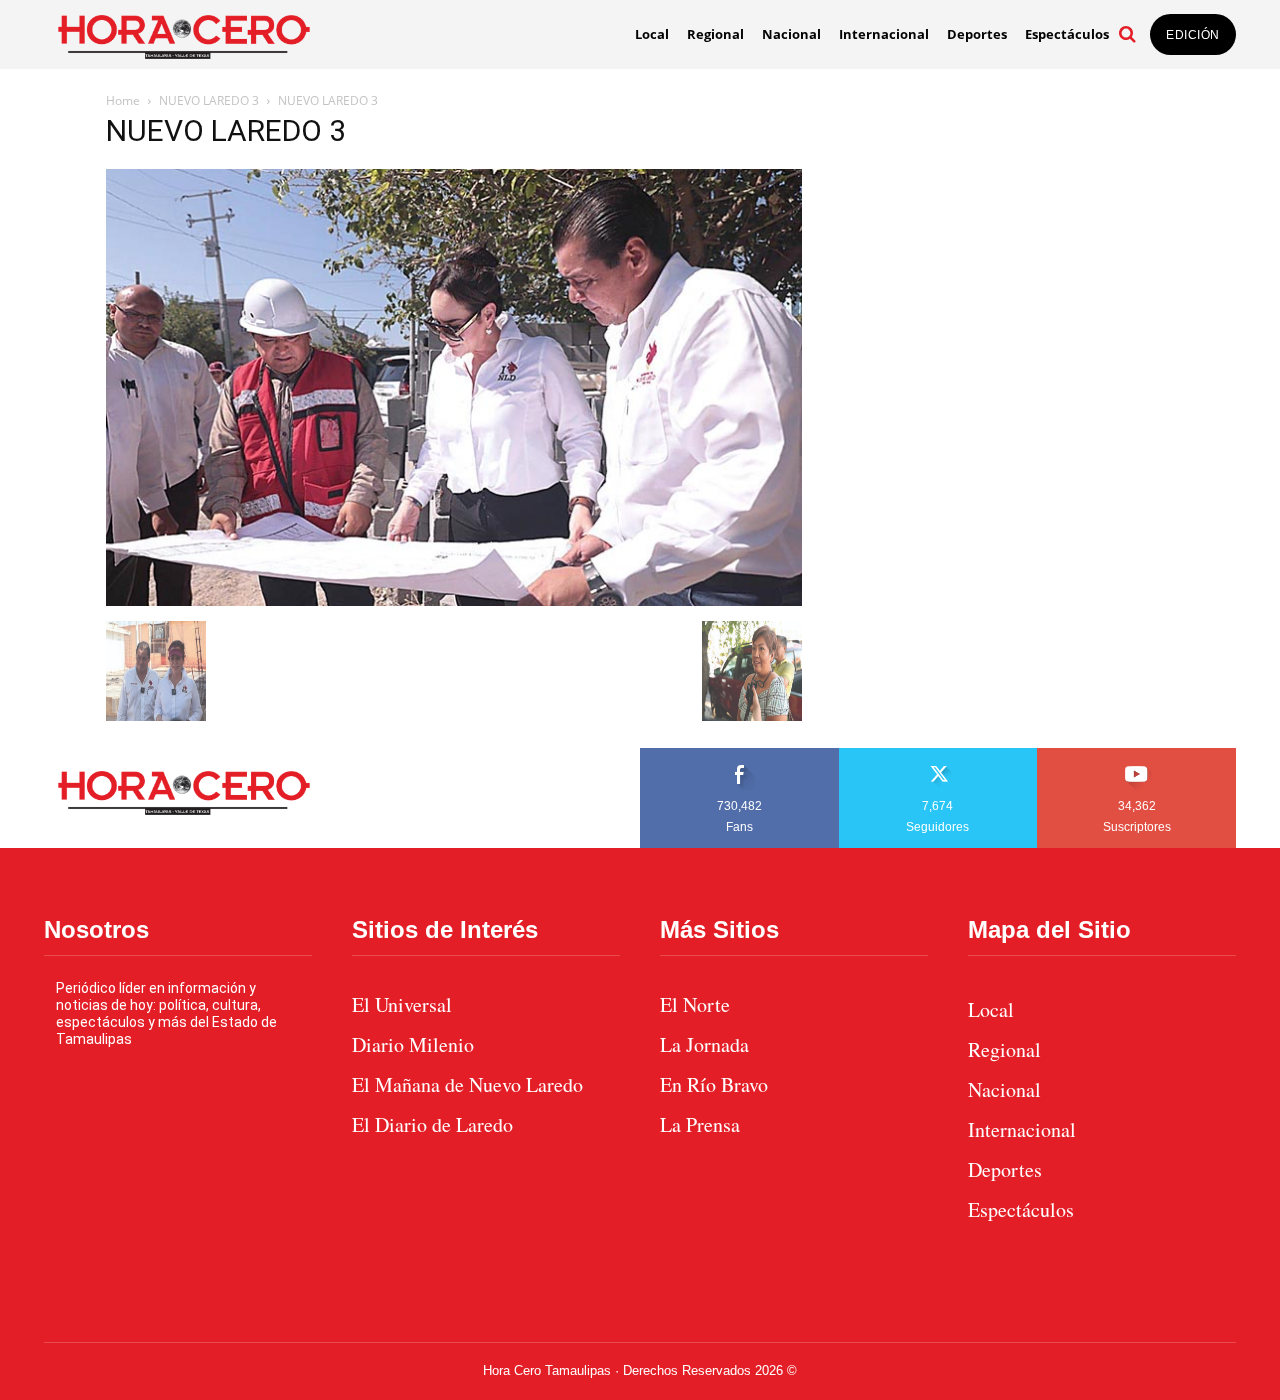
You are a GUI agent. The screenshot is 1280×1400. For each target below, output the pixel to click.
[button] (1127, 34)
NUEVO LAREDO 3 (209, 100)
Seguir (938, 755)
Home (123, 100)
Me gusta (740, 755)
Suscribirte (1137, 755)
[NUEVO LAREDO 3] (454, 600)
